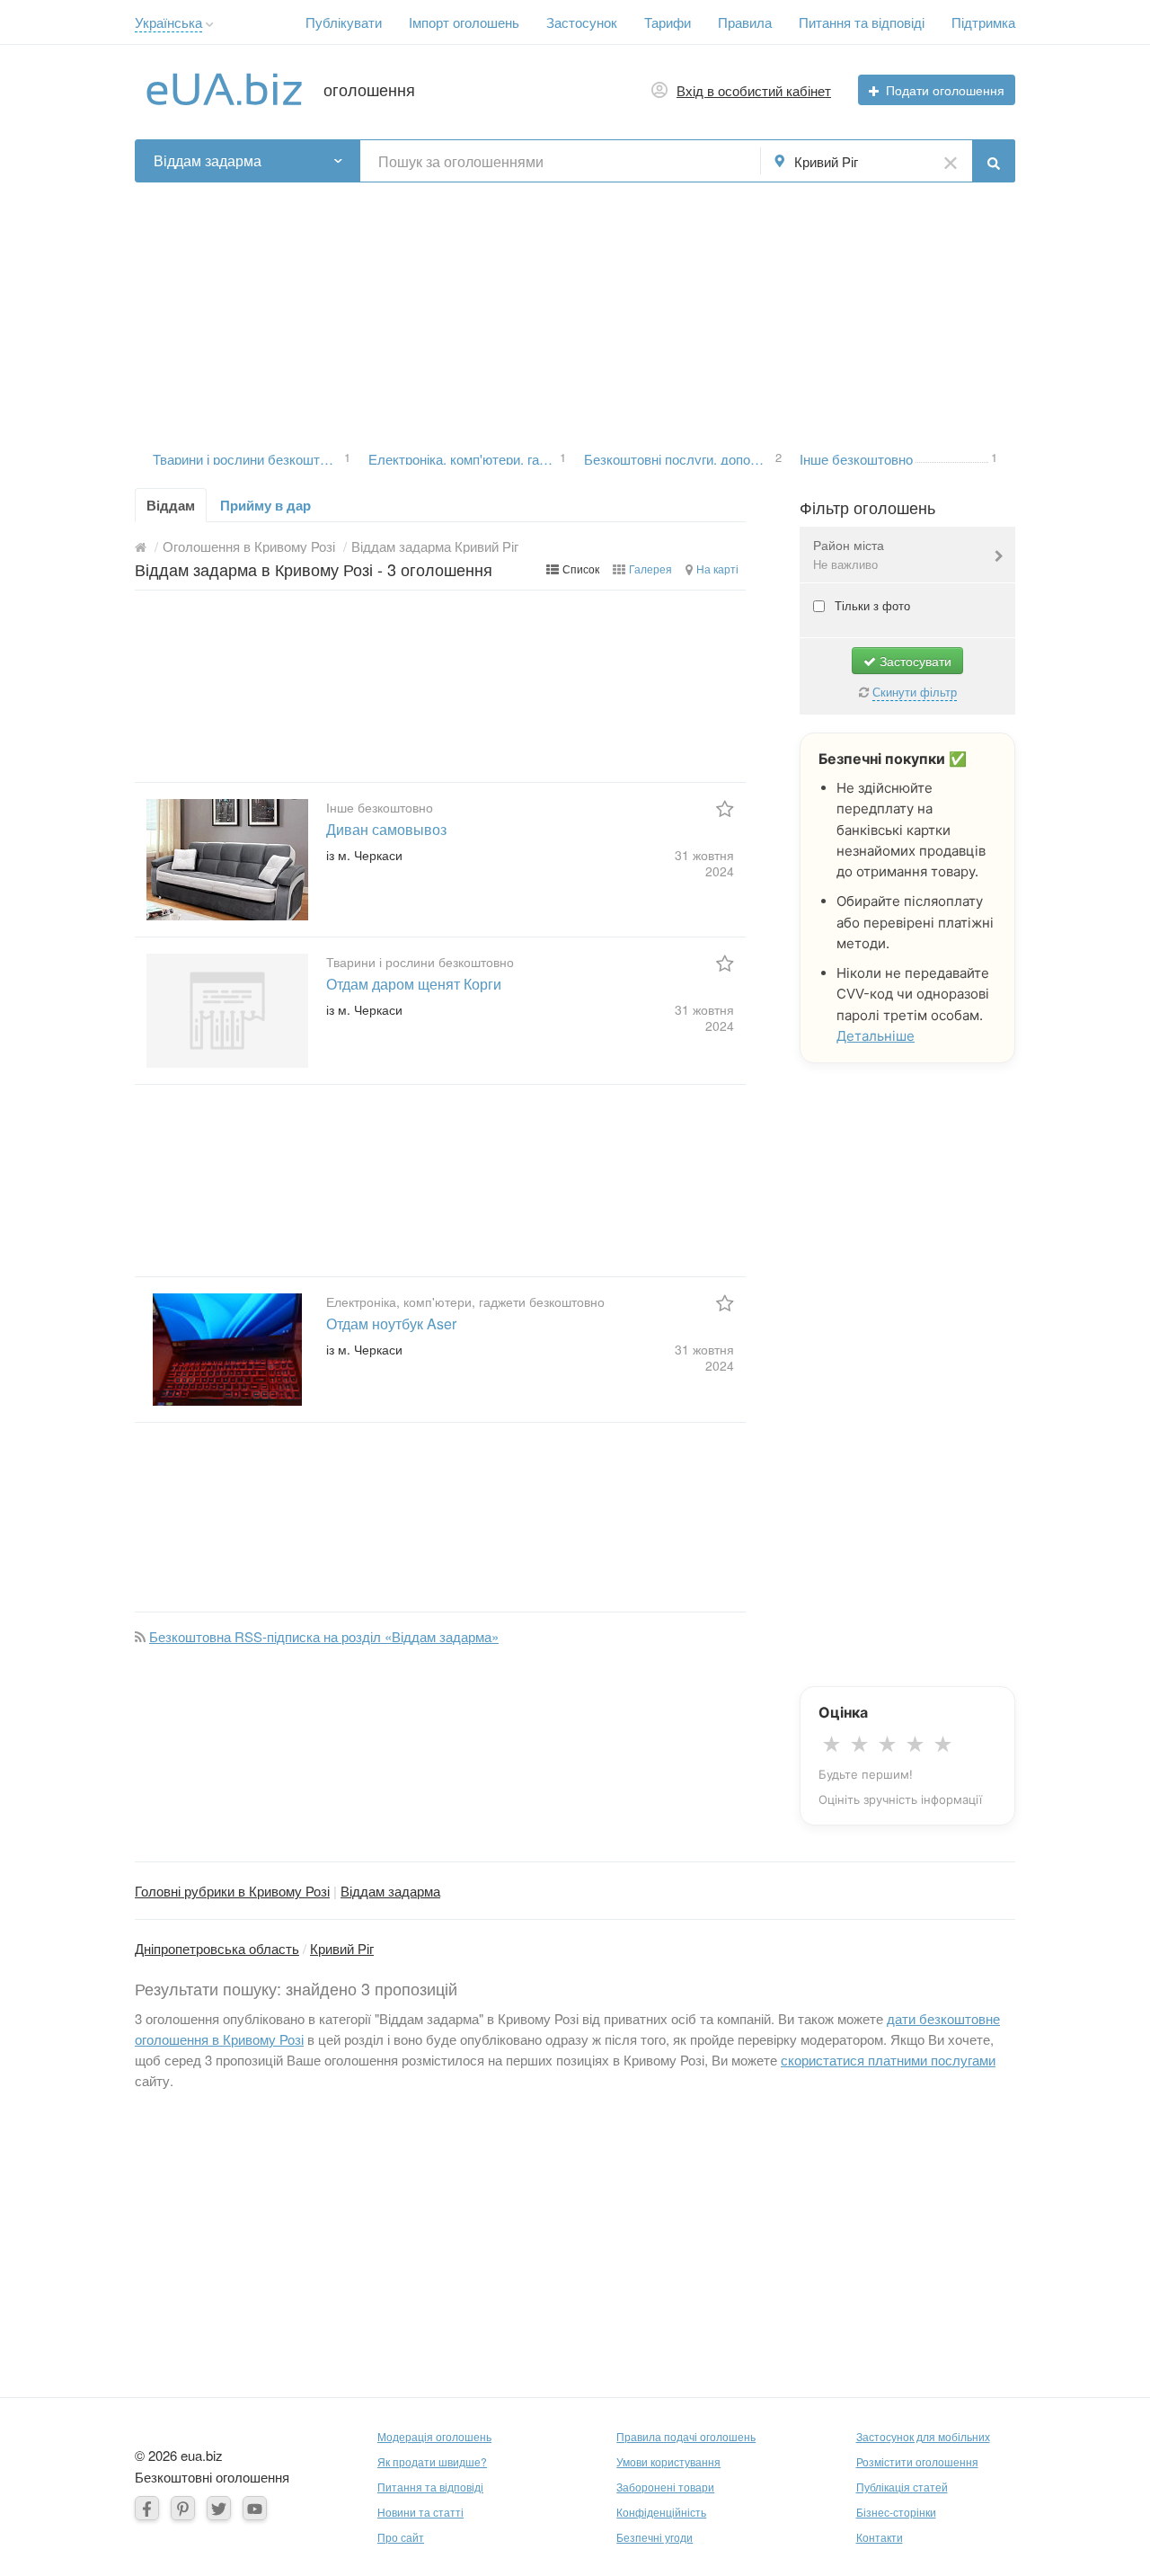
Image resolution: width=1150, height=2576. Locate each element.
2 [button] (778, 456)
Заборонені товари (665, 2487)
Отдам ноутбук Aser (391, 1324)
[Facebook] (147, 2508)
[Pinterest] (183, 2508)
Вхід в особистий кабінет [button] (754, 90)
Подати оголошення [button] (945, 90)
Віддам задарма (390, 1891)
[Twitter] (219, 2508)
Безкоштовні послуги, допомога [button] (678, 457)
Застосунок (582, 22)
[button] (210, 25)
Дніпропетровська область (217, 1948)
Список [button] (581, 568)
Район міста (849, 554)
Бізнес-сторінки (896, 2512)
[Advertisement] (575, 308)
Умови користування (668, 2461)
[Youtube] (255, 2508)
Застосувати (914, 661)
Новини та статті (420, 2512)
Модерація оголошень (434, 2436)
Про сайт (401, 2537)
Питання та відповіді (862, 22)
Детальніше (876, 1036)
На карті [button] (717, 568)
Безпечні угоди (655, 2537)
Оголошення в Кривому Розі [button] (249, 546)
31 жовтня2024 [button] (704, 863)
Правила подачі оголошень (686, 2436)
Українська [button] (168, 22)
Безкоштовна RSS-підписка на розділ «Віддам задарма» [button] (324, 1636)
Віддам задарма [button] (208, 160)
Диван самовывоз (386, 829)
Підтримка (983, 22)
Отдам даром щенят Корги (414, 984)
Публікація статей (902, 2487)
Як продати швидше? (432, 2461)
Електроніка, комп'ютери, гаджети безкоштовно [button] (463, 457)
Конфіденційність (661, 2512)
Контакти (880, 2537)
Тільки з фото (871, 605)
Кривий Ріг (342, 1948)
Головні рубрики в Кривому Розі (232, 1891)
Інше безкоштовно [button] (856, 457)
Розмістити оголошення (917, 2461)
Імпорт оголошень (464, 22)
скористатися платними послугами (888, 2060)
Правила (745, 22)
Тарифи (668, 22)
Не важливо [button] (845, 564)
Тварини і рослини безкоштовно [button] (247, 457)
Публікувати (344, 22)
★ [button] (832, 1745)
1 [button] (347, 456)
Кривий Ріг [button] (826, 161)
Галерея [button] (650, 568)
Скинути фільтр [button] (915, 692)
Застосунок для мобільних (923, 2436)
